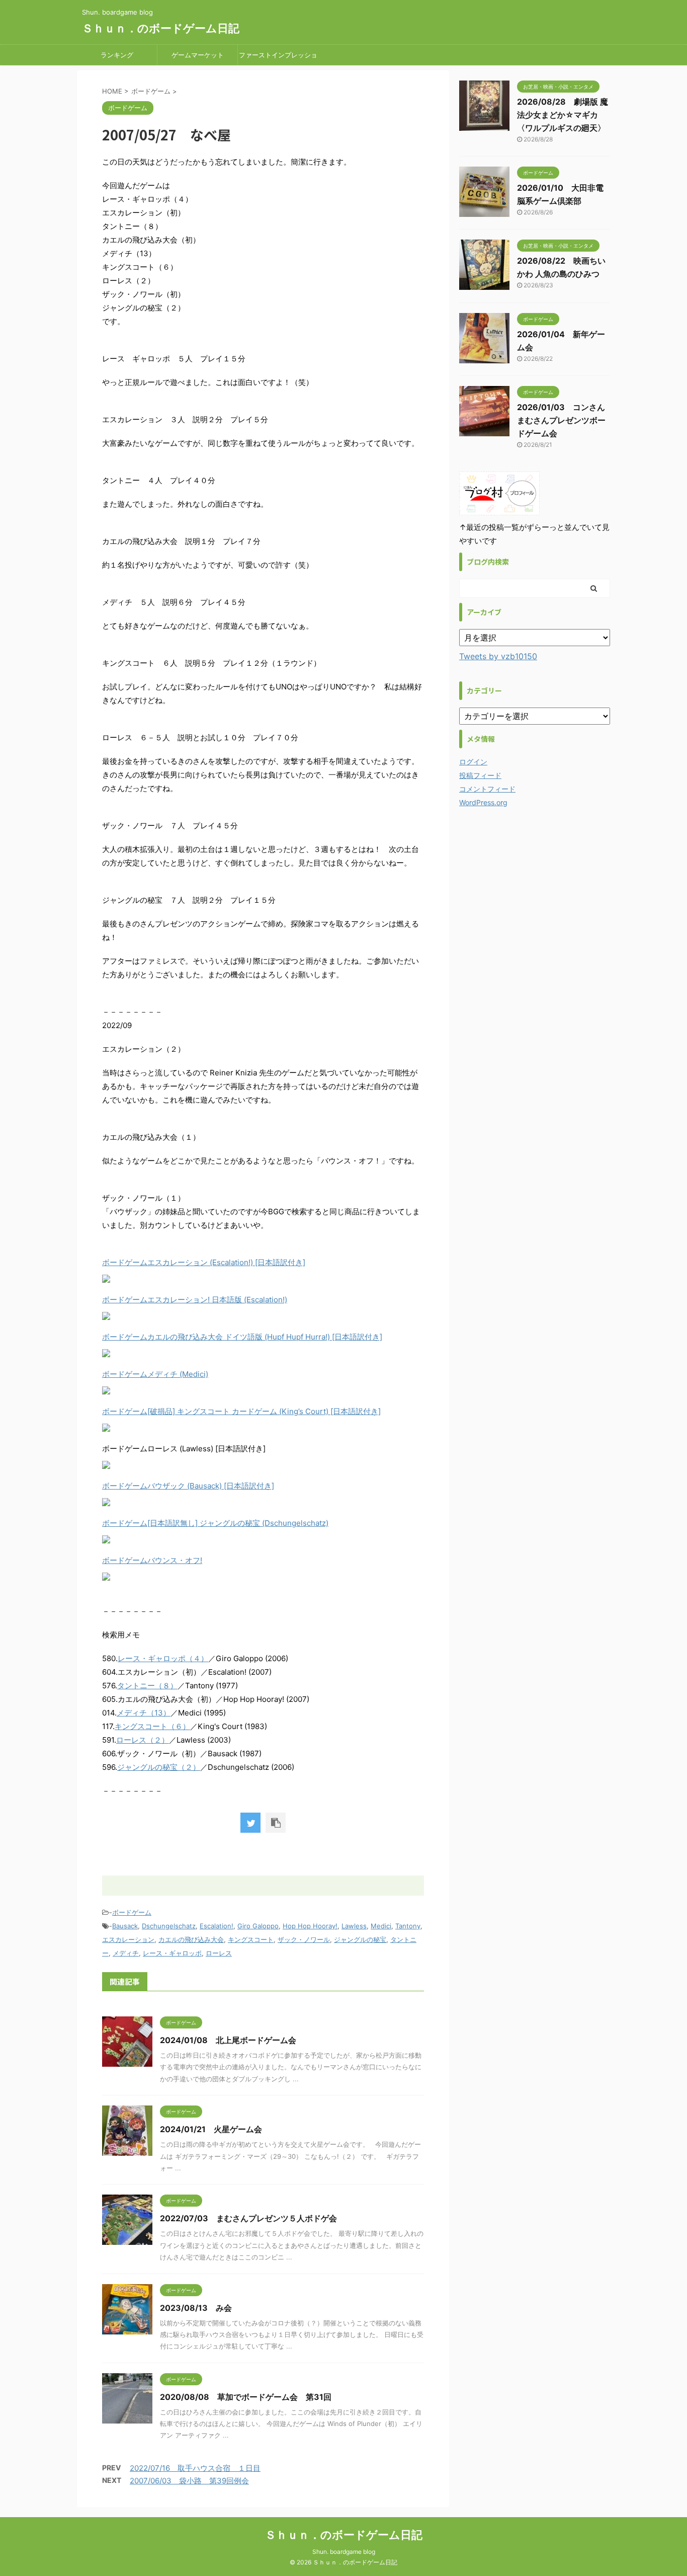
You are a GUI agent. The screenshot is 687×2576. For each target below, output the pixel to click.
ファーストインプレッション (278, 58)
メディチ (126, 1953)
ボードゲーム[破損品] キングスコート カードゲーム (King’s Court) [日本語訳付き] (241, 1411)
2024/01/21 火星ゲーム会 (211, 2129)
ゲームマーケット (198, 55)
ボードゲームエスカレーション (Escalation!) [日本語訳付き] (204, 1262)
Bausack (125, 1926)
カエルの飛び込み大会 (191, 1939)
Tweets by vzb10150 (498, 656)
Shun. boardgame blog (344, 2552)
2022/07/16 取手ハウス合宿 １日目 (195, 2468)
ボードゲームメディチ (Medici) (155, 1374)
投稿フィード (480, 775)
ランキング (117, 55)
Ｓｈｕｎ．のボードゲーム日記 (161, 28)
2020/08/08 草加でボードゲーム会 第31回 (246, 2397)
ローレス (219, 1953)
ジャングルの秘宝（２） (159, 1767)
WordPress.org (483, 802)
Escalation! (217, 1926)
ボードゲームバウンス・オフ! (152, 1560)
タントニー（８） (147, 1686)
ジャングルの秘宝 (360, 1939)
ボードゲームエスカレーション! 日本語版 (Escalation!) (195, 1300)
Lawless (354, 1926)
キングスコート (251, 1939)
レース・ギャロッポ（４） (163, 1658)
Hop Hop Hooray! (310, 1926)
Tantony (408, 1926)
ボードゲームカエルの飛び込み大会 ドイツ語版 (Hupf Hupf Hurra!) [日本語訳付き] (242, 1337)
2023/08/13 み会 (196, 2308)
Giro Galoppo (258, 1926)
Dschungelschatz (169, 1926)
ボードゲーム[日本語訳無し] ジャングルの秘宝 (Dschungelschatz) (215, 1523)
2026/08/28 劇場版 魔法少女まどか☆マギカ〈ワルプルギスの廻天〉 (563, 115)
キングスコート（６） (152, 1726)
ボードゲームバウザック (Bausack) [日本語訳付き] (188, 1486)
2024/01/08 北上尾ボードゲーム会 (228, 2040)
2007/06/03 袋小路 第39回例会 (189, 2481)
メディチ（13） (144, 1713)
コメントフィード (487, 789)
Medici (381, 1926)
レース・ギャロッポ (172, 1953)
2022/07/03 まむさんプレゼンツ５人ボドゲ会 (248, 2218)
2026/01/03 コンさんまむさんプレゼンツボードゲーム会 (561, 420)
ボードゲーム (132, 1912)
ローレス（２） (143, 1740)
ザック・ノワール (304, 1939)
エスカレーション (128, 1939)
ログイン (473, 762)
